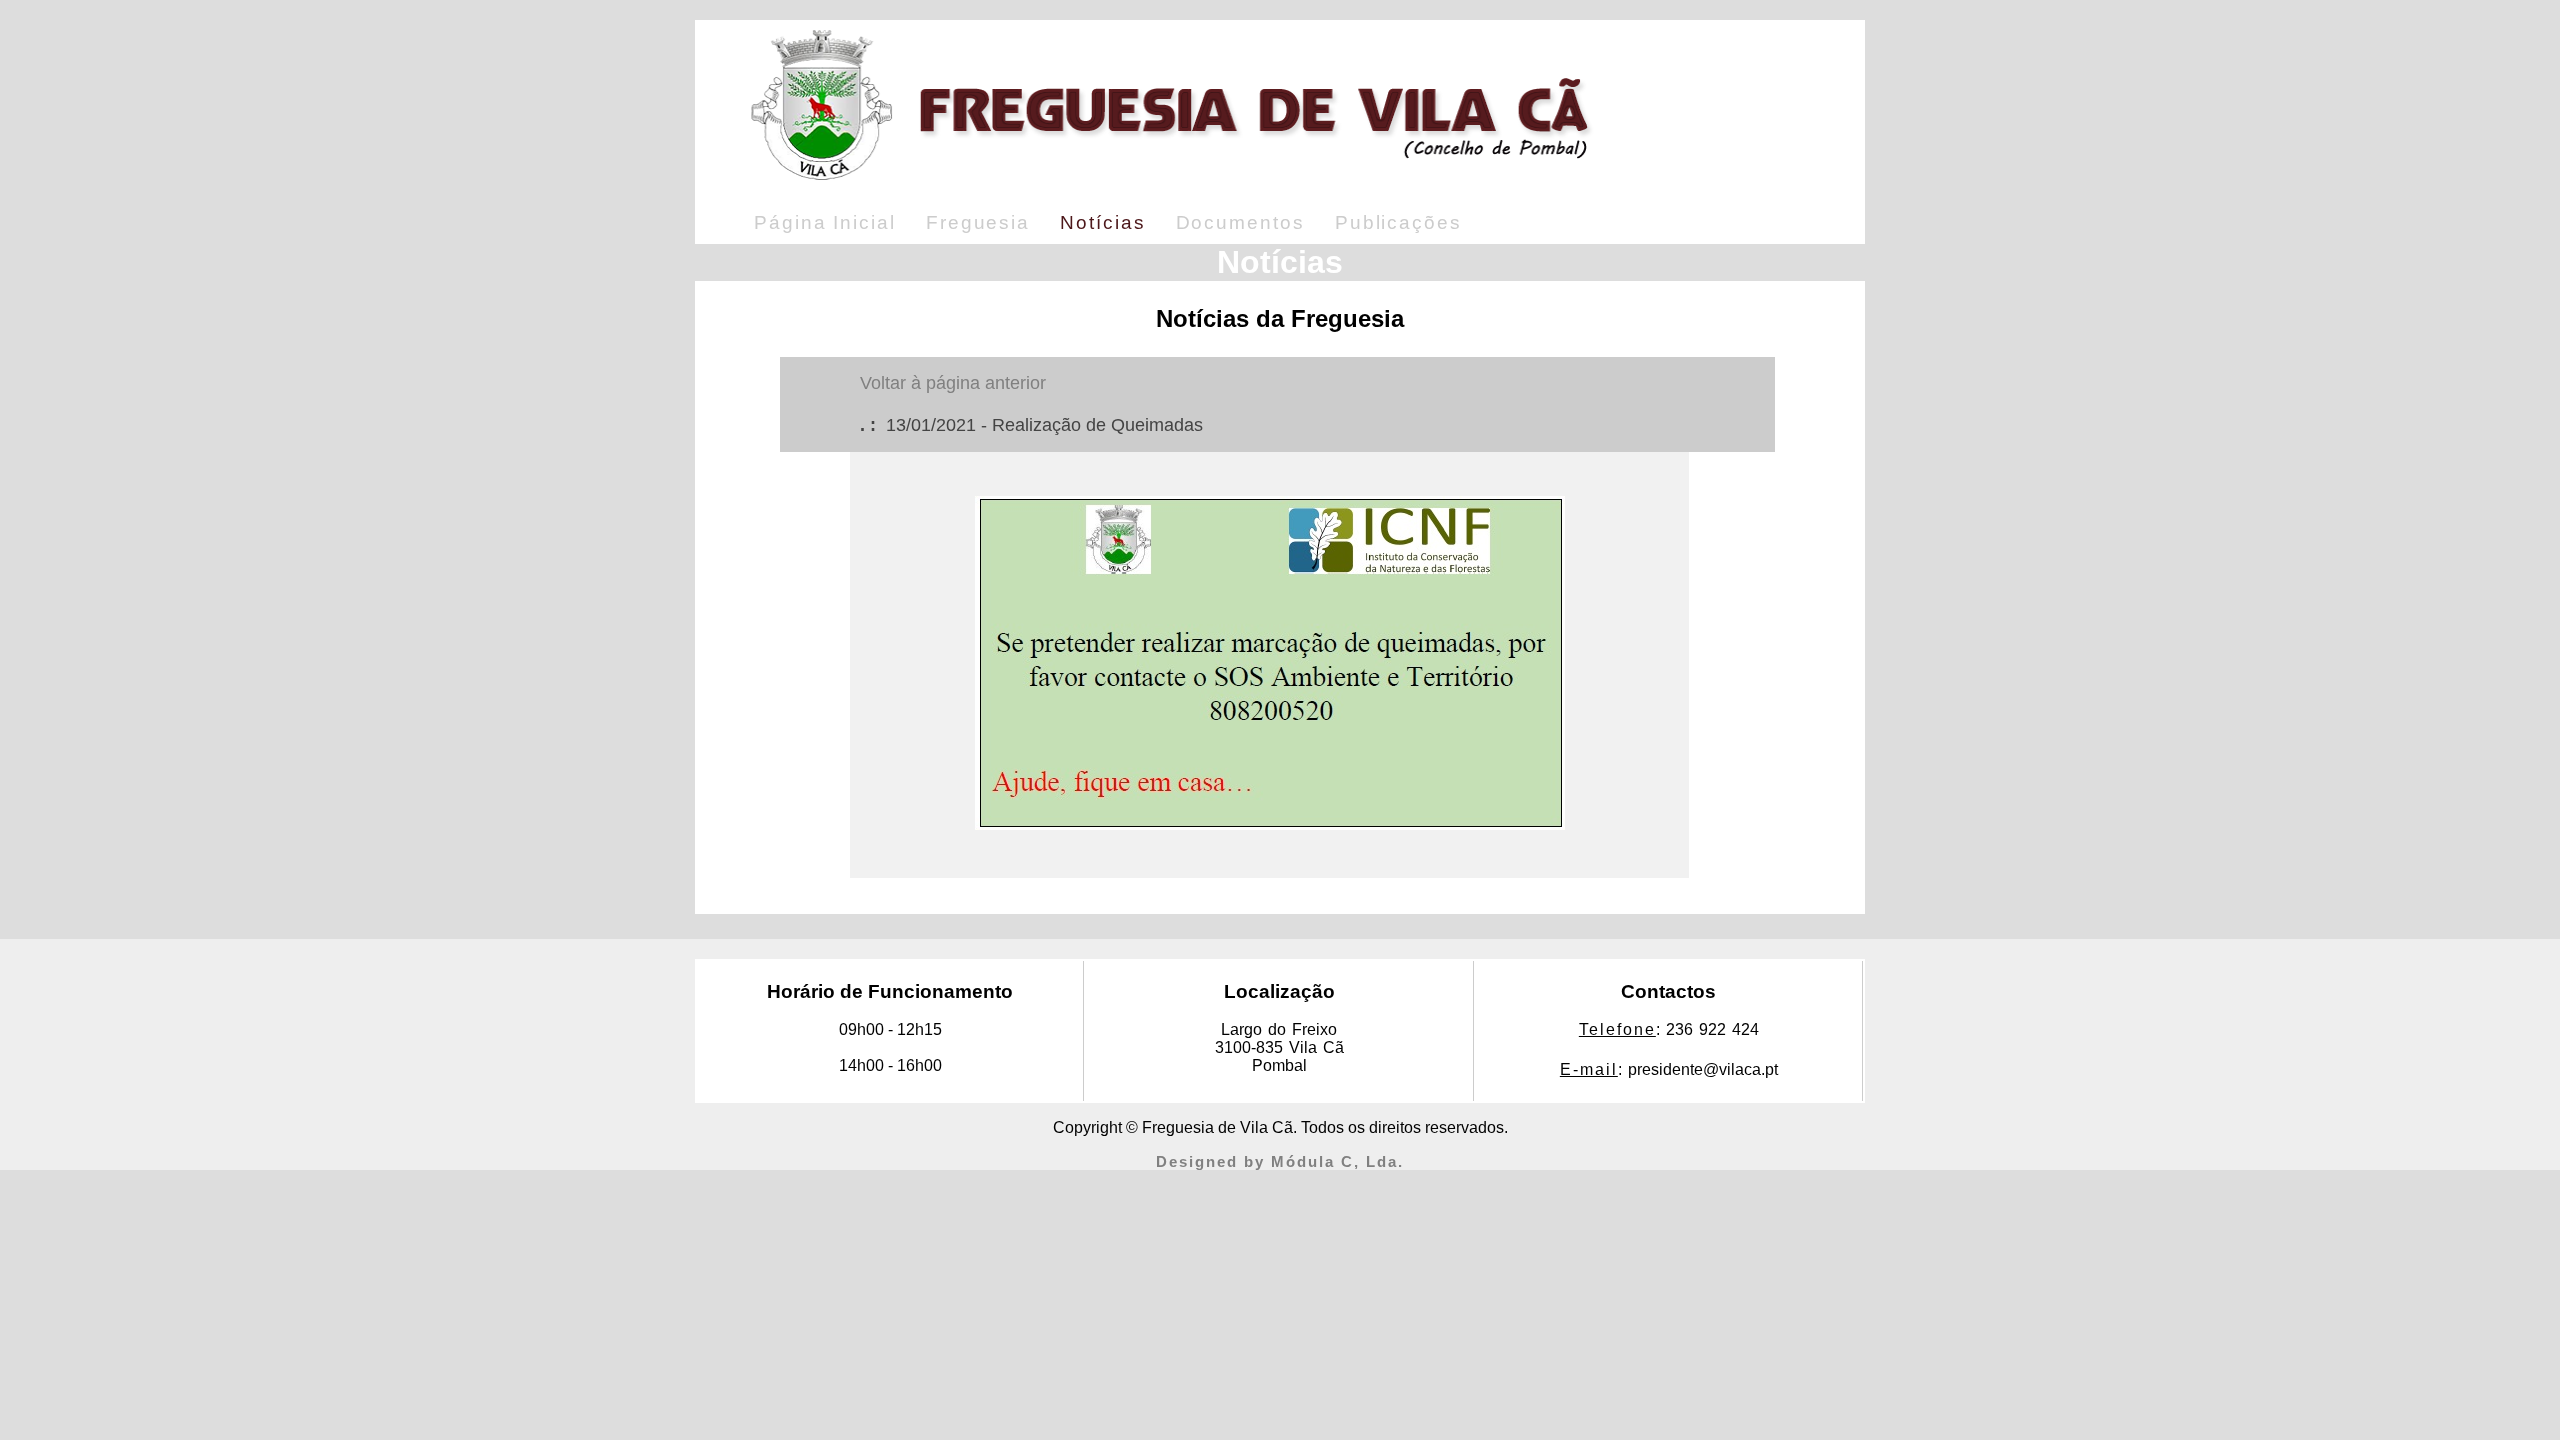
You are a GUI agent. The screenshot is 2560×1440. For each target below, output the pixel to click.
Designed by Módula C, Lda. (1280, 1161)
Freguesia (978, 222)
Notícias (1102, 222)
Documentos (1240, 222)
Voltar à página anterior (953, 383)
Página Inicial (825, 222)
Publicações (1398, 222)
